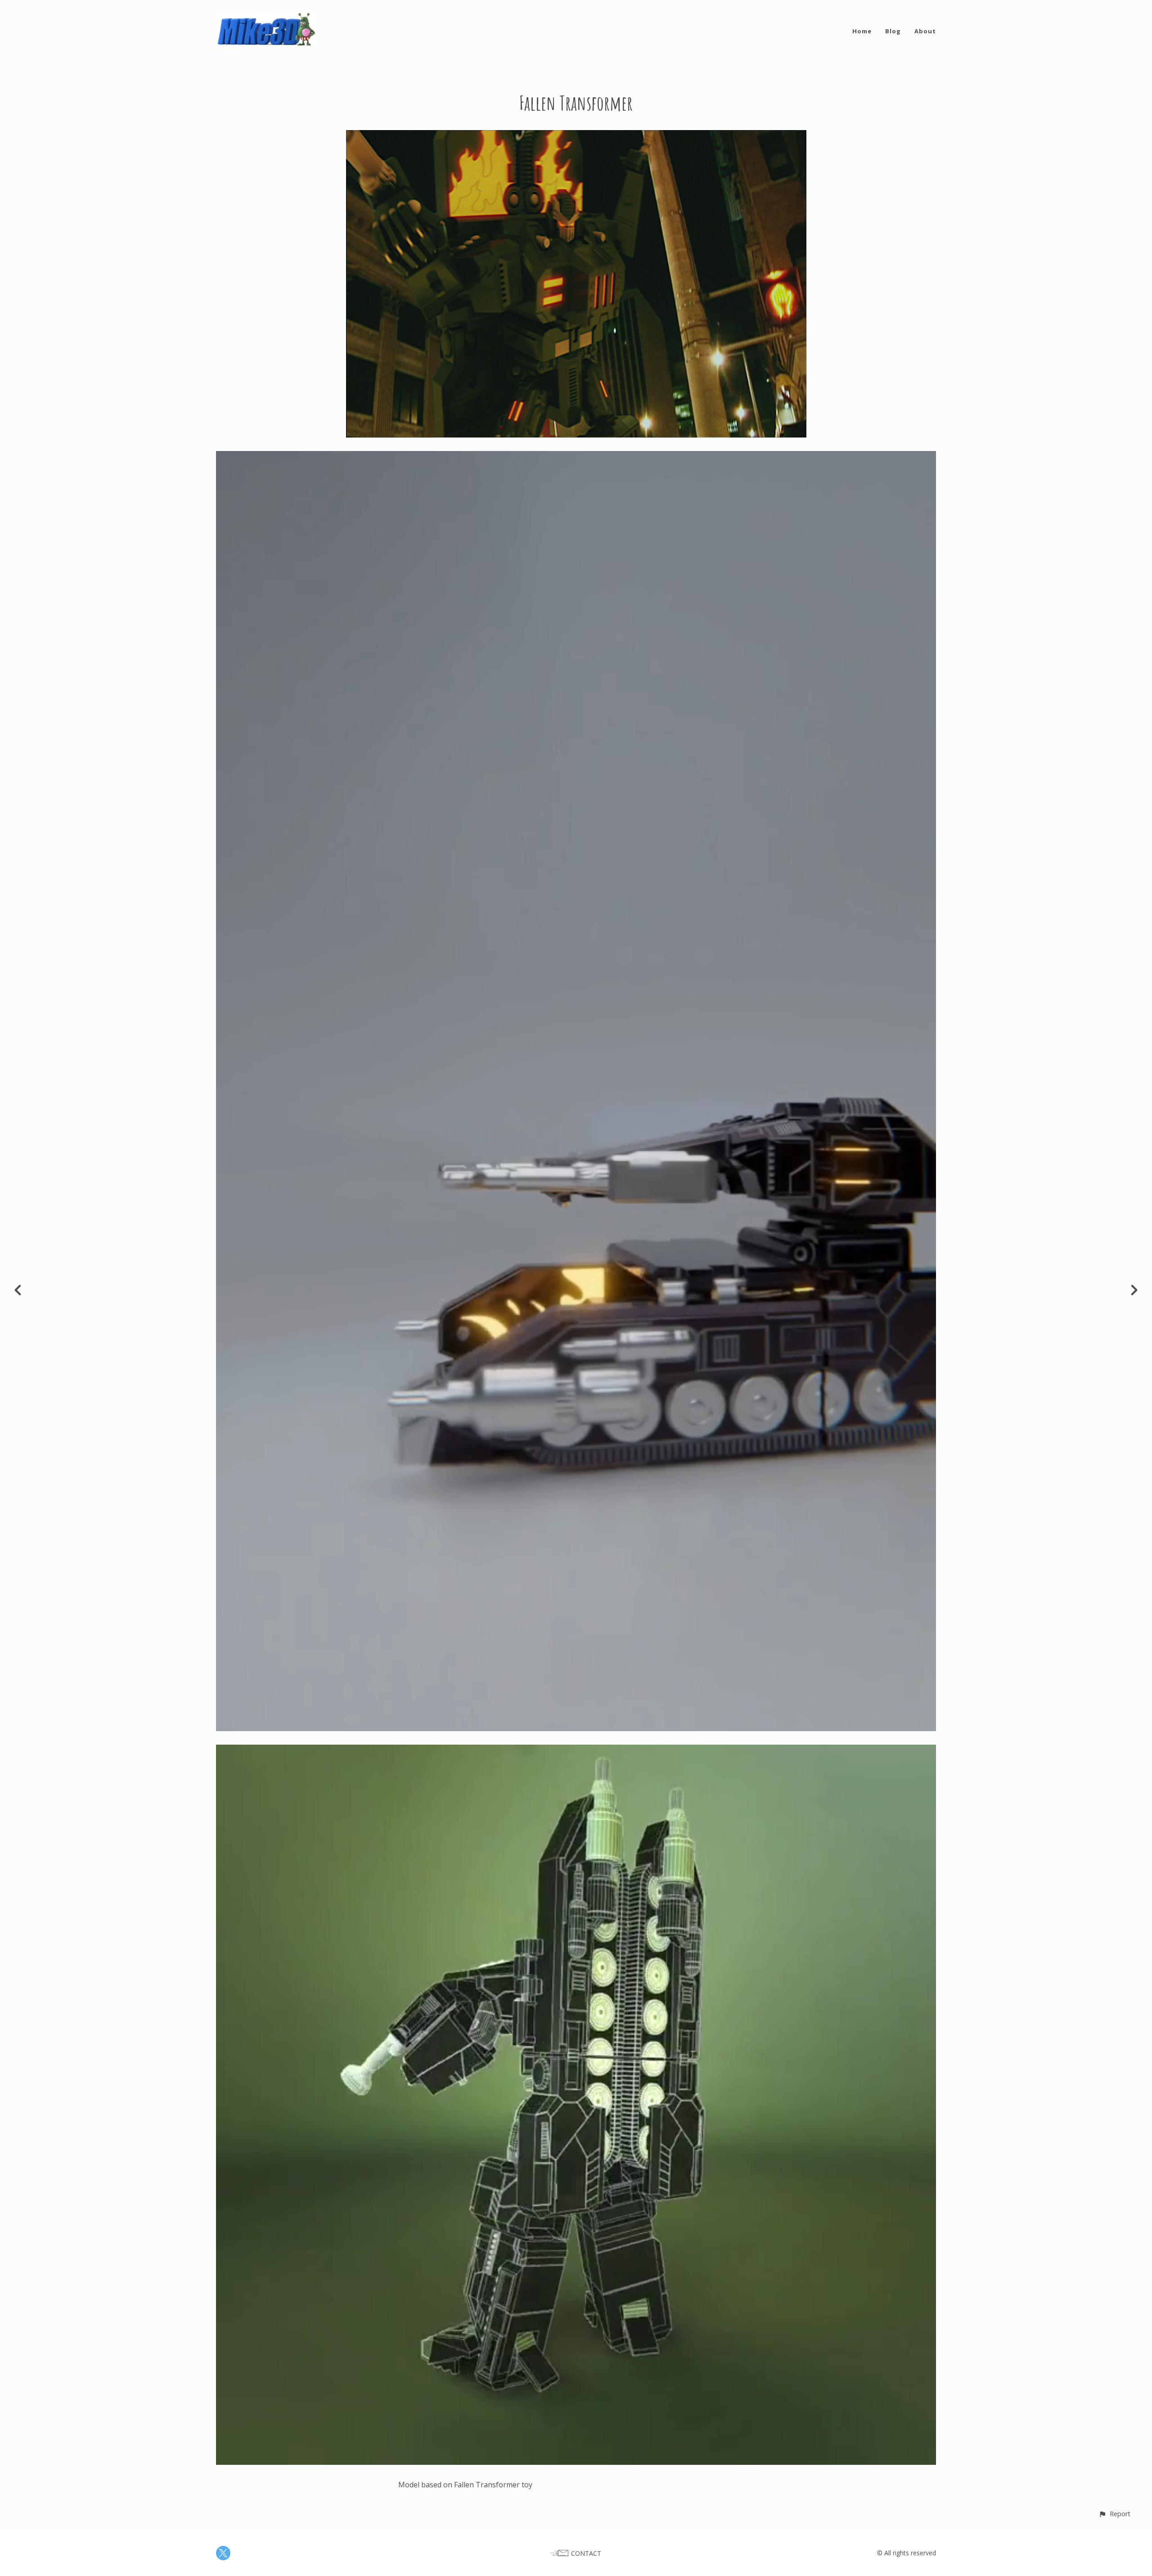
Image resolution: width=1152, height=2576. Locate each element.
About (925, 31)
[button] (1114, 2514)
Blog (893, 31)
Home (862, 31)
